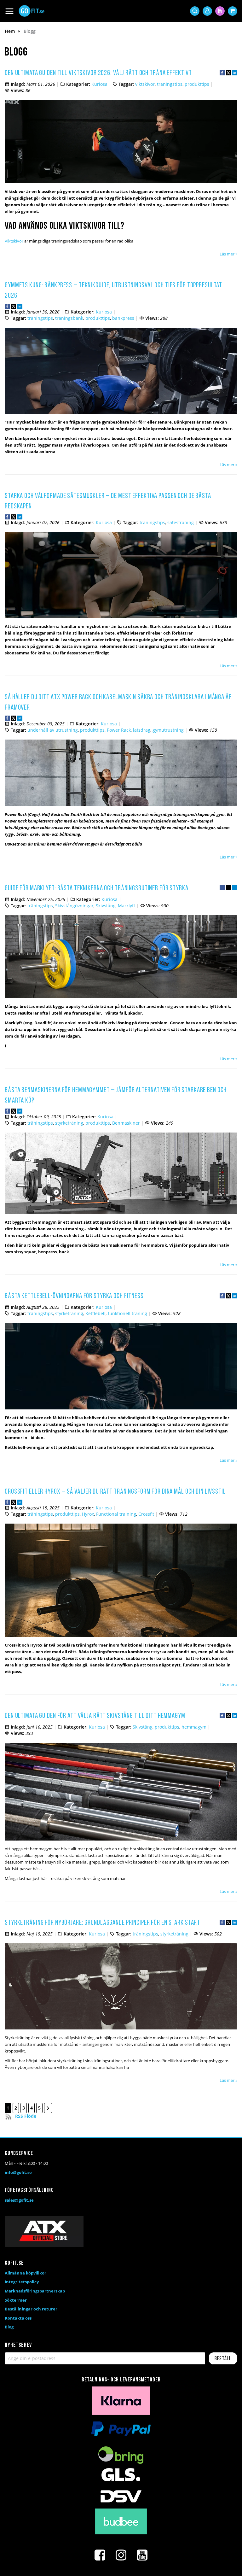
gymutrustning (168, 730)
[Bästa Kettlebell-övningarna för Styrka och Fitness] (121, 1408)
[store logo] (32, 11)
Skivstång (106, 906)
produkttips (197, 84)
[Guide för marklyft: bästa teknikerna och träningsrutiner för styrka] (121, 997)
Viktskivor (14, 241)
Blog (9, 2327)
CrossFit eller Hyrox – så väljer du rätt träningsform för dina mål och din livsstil (115, 1492)
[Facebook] (100, 2555)
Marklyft (127, 906)
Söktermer (16, 2300)
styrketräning (69, 1123)
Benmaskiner (126, 1123)
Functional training (116, 1514)
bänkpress (123, 318)
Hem (10, 31)
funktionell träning (127, 1313)
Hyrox (88, 1514)
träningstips (170, 84)
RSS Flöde (26, 2116)
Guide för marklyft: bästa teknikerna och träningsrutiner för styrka (97, 889)
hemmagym (194, 1727)
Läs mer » (228, 254)
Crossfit (146, 1514)
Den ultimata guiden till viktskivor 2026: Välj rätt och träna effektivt (98, 73)
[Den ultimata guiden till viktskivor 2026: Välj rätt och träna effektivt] (121, 182)
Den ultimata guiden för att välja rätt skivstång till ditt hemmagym (95, 1716)
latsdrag (142, 730)
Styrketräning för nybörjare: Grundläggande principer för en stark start (102, 1923)
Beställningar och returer (31, 2309)
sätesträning (181, 522)
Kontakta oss (18, 2318)
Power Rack (119, 730)
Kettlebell (95, 1313)
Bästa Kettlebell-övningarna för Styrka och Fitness (74, 1296)
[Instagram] (121, 2555)
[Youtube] (142, 2555)
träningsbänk (69, 318)
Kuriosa (99, 84)
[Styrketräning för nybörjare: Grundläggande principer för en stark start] (121, 2028)
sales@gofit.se (19, 2200)
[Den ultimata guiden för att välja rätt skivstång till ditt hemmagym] (121, 1839)
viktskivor (145, 84)
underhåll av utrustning (53, 730)
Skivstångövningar (74, 906)
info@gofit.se (18, 2172)
